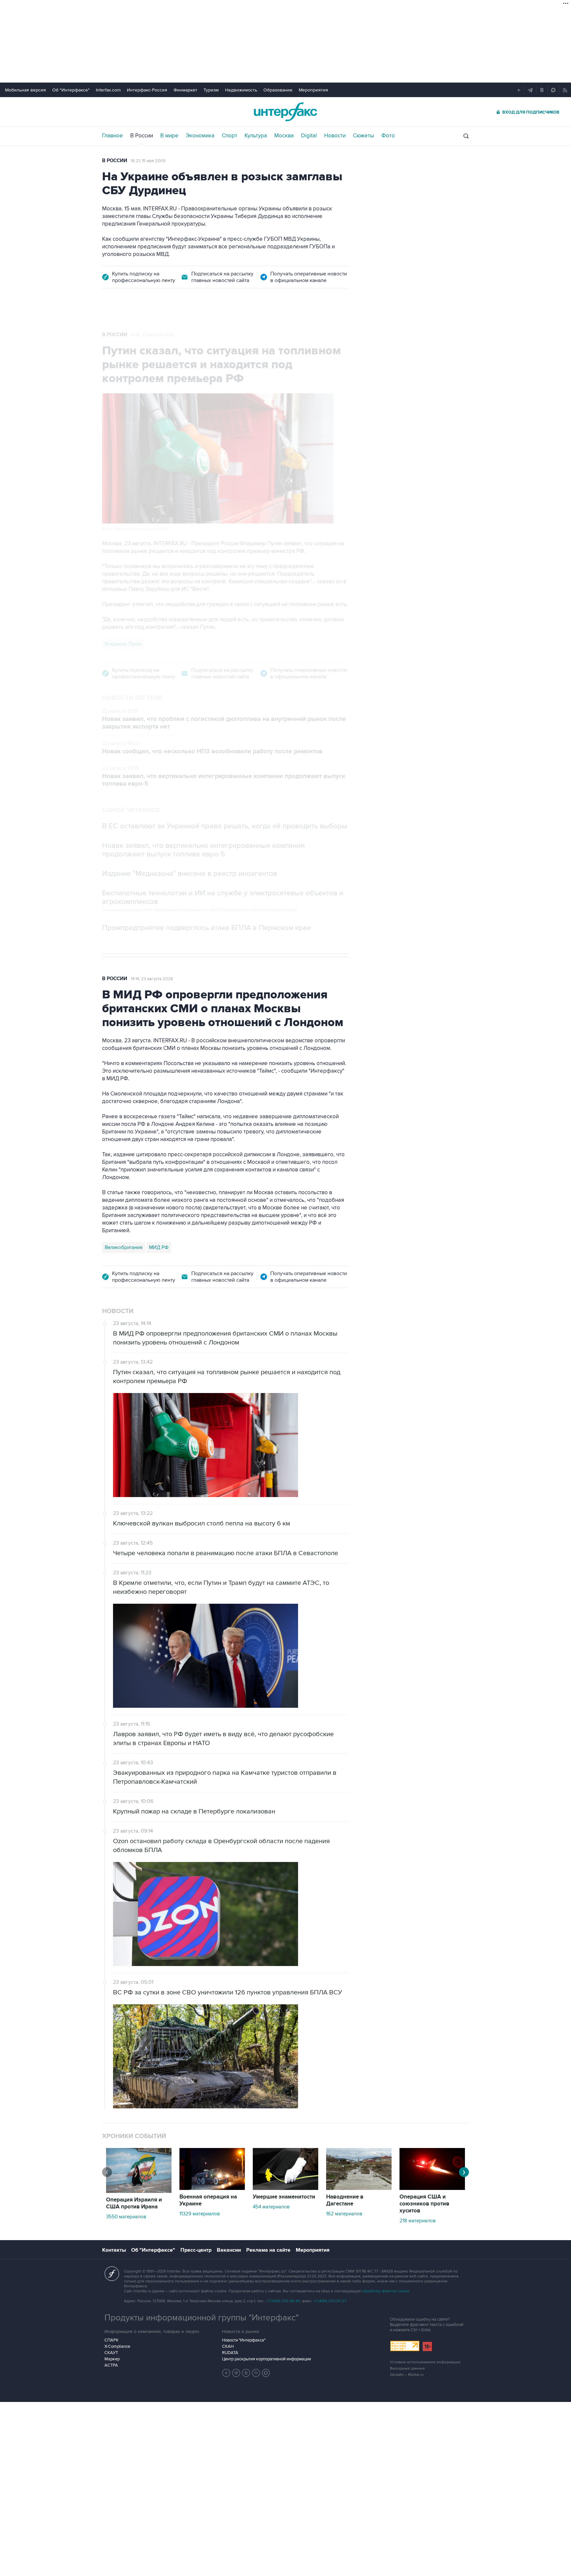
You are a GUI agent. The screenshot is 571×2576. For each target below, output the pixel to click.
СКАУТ (111, 2353)
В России (142, 136)
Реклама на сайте (268, 2250)
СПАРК (112, 2340)
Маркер (112, 2359)
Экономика (200, 136)
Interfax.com (108, 90)
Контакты (114, 2250)
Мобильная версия (25, 90)
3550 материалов (126, 2217)
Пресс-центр (196, 2250)
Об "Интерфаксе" (71, 90)
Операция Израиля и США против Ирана (134, 2203)
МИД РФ (159, 1247)
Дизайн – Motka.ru (407, 2375)
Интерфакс (285, 112)
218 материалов (418, 2221)
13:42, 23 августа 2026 (153, 335)
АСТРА (111, 2365)
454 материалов (271, 2207)
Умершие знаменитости (284, 2197)
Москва (284, 136)
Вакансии (229, 2250)
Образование (278, 90)
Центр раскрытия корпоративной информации (266, 2359)
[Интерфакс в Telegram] (236, 2373)
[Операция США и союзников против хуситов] (432, 2188)
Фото (388, 136)
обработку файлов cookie (386, 2291)
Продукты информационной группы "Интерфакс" (202, 2318)
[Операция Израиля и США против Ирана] (139, 2191)
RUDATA (230, 2353)
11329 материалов (200, 2214)
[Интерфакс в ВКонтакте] (246, 2373)
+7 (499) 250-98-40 (283, 2301)
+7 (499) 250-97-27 (330, 2301)
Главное (113, 136)
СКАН (228, 2346)
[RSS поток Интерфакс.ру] (256, 2373)
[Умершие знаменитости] (285, 2188)
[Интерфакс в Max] (266, 2373)
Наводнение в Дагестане (345, 2200)
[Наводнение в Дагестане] (359, 2188)
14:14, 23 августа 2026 (152, 979)
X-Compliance (117, 2346)
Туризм (211, 90)
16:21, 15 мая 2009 (148, 161)
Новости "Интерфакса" (244, 2340)
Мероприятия (313, 90)
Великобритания (124, 1247)
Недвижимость (241, 90)
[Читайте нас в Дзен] (226, 2373)
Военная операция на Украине (208, 2200)
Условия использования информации (425, 2362)
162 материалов (344, 2214)
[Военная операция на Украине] (212, 2188)
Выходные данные (407, 2368)
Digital (309, 136)
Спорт (229, 136)
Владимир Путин (123, 644)
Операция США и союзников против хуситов (424, 2204)
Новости (335, 136)
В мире (169, 136)
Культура (256, 136)
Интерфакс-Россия (147, 90)
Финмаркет (185, 90)
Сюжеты (363, 136)
